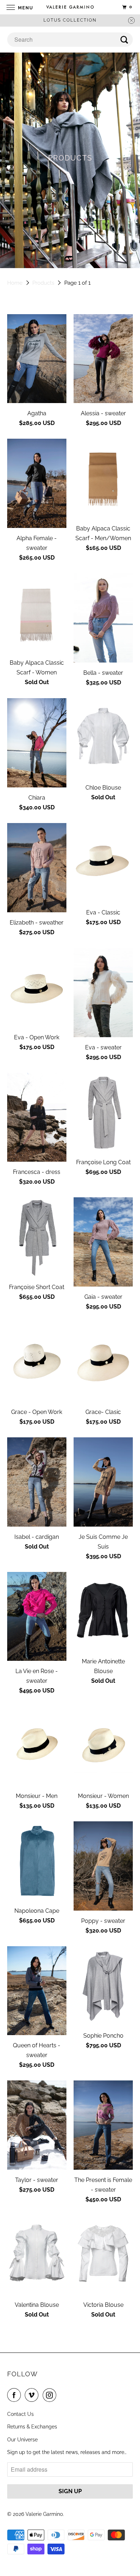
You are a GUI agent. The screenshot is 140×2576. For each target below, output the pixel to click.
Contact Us (20, 2414)
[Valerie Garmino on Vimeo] (33, 2395)
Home (15, 283)
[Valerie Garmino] (70, 7)
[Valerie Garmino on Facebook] (15, 2395)
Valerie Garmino (44, 2514)
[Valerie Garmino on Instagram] (51, 2395)
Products (43, 283)
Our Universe (22, 2440)
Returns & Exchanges (32, 2427)
